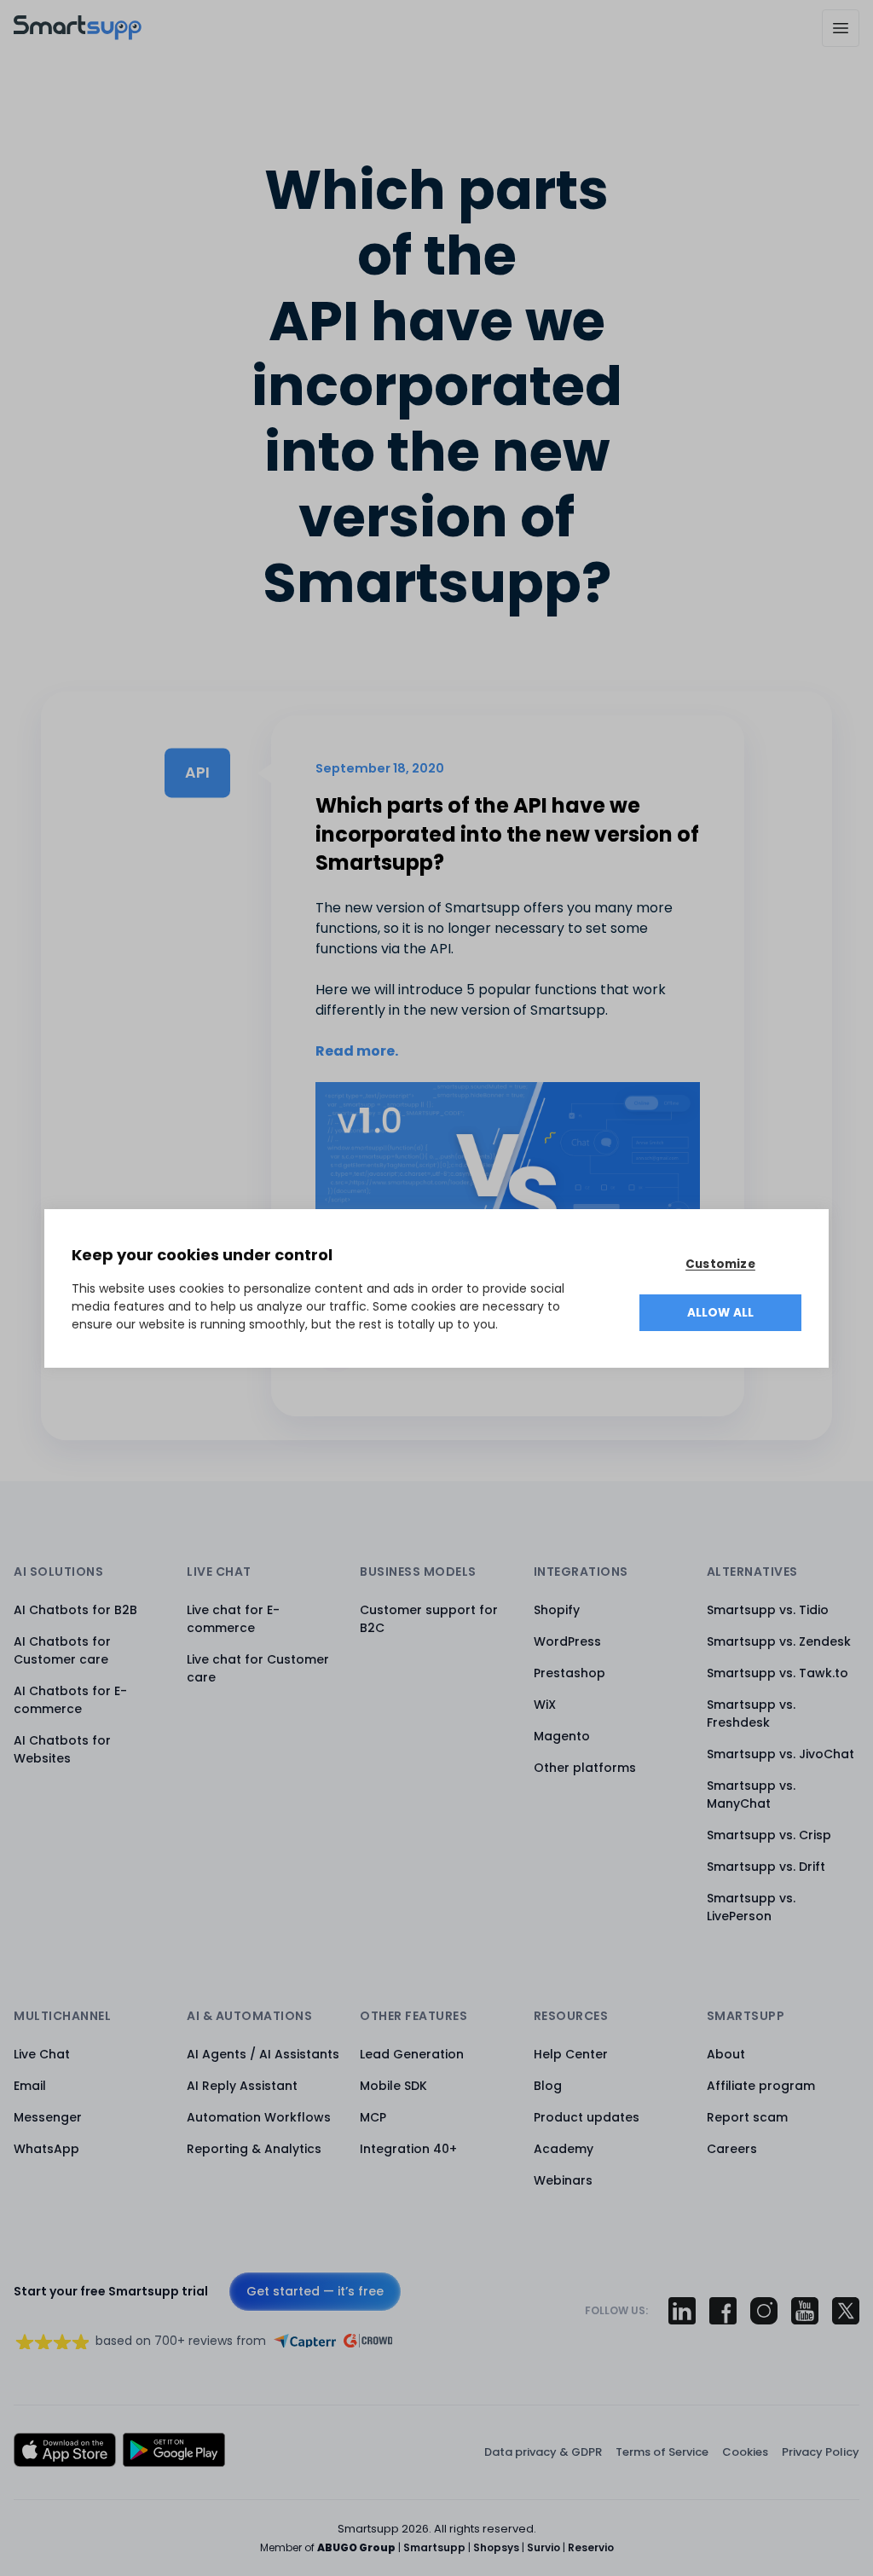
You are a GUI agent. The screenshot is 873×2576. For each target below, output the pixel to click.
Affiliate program (761, 2086)
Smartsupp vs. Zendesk (779, 1641)
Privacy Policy (821, 2452)
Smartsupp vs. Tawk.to (778, 1673)
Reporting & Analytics (254, 2149)
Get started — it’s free (315, 2291)
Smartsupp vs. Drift (766, 1867)
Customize (720, 1264)
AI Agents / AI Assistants (263, 2054)
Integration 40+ (408, 2149)
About (726, 2054)
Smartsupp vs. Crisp (769, 1835)
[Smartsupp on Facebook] (723, 2311)
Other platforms (585, 1768)
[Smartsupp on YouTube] (805, 2311)
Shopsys (496, 2547)
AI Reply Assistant (242, 2086)
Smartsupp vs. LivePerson (751, 1907)
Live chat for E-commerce (233, 1619)
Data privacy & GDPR (543, 2452)
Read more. (357, 1051)
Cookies (745, 2452)
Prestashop (569, 1673)
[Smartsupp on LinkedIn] (682, 2311)
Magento (562, 1736)
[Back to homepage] (78, 35)
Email (30, 2086)
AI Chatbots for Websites (62, 1749)
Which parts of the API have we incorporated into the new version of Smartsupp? (507, 834)
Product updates (587, 2117)
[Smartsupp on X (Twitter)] (846, 2311)
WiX (545, 1705)
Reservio (591, 2547)
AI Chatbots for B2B (75, 1610)
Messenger (48, 2117)
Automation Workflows (259, 2117)
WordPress (567, 1641)
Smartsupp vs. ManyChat (751, 1795)
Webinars (563, 2180)
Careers (732, 2149)
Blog (548, 2086)
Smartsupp (434, 2547)
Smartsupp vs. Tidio (768, 1610)
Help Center (571, 2054)
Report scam (747, 2117)
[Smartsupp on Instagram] (764, 2311)
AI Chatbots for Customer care (62, 1650)
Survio (543, 2547)
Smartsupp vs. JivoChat (780, 1754)
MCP (373, 2117)
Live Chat (42, 2054)
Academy (564, 2149)
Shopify (557, 1610)
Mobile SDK (393, 2086)
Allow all (721, 1313)
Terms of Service (662, 2452)
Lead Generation (412, 2054)
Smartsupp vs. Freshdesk (751, 1713)
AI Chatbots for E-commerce (70, 1700)
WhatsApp (46, 2149)
